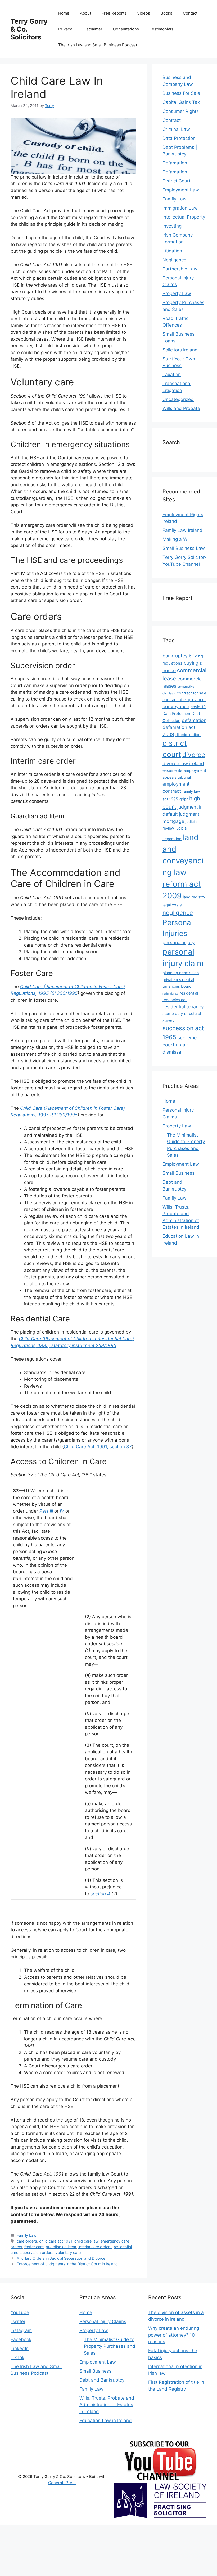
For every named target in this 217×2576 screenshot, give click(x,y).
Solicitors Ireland (180, 350)
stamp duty (173, 1014)
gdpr (184, 799)
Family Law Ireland (182, 530)
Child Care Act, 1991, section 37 (98, 1447)
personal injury (179, 942)
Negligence (174, 260)
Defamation (175, 163)
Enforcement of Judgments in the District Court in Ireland (67, 2264)
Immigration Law (180, 208)
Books (166, 13)
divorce (194, 755)
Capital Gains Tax (181, 102)
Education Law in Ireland (106, 2421)
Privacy (65, 29)
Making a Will (177, 539)
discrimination (188, 735)
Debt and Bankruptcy (102, 2380)
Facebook (21, 2339)
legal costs (172, 905)
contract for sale (191, 693)
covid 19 (198, 707)
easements (172, 770)
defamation (194, 720)
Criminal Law (176, 129)
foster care (34, 2247)
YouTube (20, 2312)
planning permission (181, 973)
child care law (86, 2241)
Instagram (21, 2330)
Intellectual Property (184, 217)
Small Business (178, 1173)
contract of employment (184, 700)
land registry (194, 897)
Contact (190, 13)
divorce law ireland (183, 763)
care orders (27, 2241)
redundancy (170, 994)
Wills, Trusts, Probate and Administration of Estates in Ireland (107, 2405)
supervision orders (37, 2252)
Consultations (126, 29)
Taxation (172, 375)
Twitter (18, 2321)
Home (64, 13)
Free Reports (114, 13)
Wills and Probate (181, 408)
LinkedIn (20, 2348)
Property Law (177, 293)
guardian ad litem (61, 2247)
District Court (177, 181)
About (85, 13)
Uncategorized (178, 399)
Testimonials (161, 29)
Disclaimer (92, 29)
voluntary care (68, 2252)
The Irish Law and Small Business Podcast (98, 45)
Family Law (27, 2235)
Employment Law (181, 190)
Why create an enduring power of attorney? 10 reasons (174, 2335)
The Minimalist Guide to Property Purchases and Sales (110, 2346)
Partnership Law (180, 269)
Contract (172, 120)
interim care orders (95, 2247)
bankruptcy (175, 656)
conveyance (176, 707)
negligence (178, 913)
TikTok (17, 2357)
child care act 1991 (56, 2241)
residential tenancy (183, 1007)
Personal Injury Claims (103, 2321)
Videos (144, 13)
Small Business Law (184, 548)
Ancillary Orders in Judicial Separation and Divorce (61, 2258)
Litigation (172, 251)
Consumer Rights (181, 111)
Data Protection (179, 138)
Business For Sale (181, 93)
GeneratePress (62, 2483)
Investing (172, 226)
